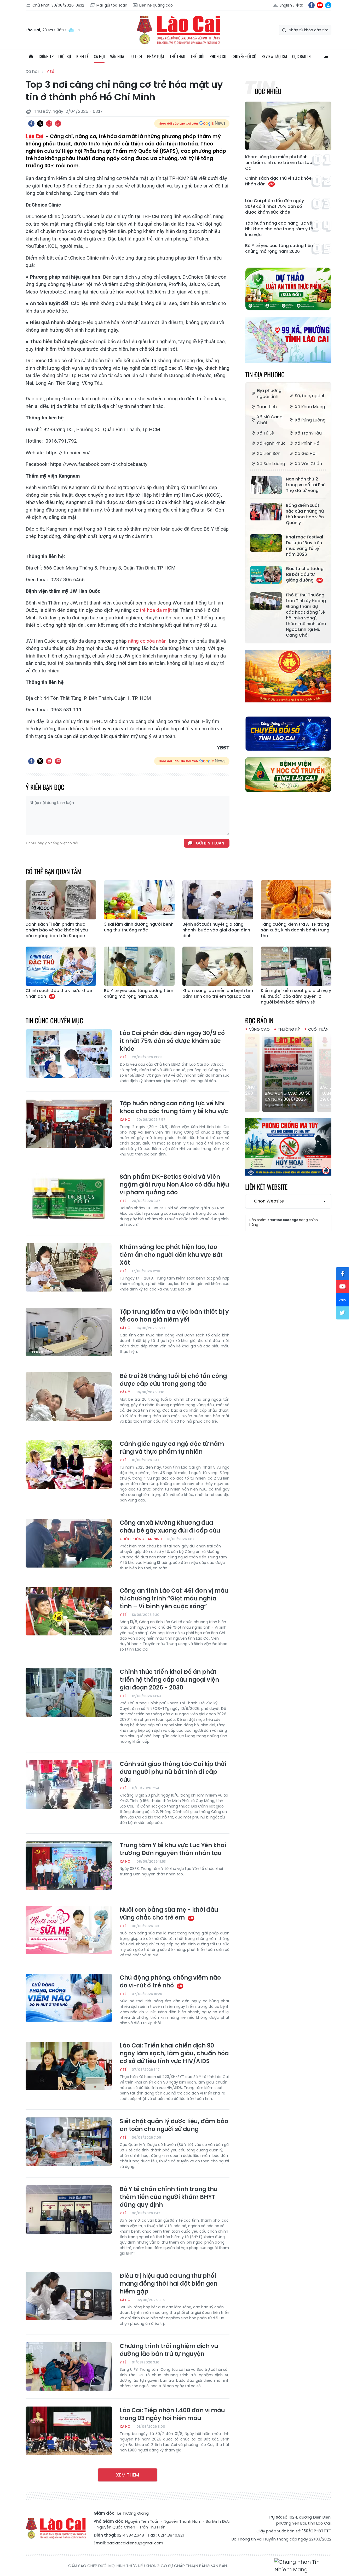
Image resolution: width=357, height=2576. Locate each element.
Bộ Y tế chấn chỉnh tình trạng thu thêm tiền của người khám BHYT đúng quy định (169, 2197)
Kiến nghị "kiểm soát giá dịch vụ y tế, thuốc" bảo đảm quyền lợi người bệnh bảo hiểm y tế (296, 996)
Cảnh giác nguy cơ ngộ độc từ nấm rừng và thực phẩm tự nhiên (172, 1448)
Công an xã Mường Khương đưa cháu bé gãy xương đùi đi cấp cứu (170, 1527)
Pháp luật (156, 56)
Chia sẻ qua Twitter (40, 124)
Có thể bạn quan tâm (54, 871)
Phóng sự (218, 56)
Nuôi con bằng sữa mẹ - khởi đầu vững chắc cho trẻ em (169, 1914)
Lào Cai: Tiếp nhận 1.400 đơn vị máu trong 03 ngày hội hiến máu (172, 2414)
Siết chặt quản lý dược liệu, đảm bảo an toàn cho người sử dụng (174, 2125)
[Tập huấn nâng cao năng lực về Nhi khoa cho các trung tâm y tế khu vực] (69, 1124)
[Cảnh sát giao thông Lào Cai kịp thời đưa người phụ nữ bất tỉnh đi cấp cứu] (69, 1785)
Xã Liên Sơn (269, 453)
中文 (300, 5)
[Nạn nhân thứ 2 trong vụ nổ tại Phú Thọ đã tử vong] (266, 485)
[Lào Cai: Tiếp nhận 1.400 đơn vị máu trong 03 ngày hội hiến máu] (69, 2431)
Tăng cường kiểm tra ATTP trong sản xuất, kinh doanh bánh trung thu (295, 930)
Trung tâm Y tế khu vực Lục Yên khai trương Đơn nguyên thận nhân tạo (173, 1849)
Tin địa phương (265, 374)
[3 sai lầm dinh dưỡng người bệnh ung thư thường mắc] (139, 900)
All (326, 56)
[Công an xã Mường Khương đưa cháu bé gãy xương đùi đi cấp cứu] (69, 1543)
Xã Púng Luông (310, 420)
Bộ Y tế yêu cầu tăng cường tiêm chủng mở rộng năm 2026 (280, 249)
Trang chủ (31, 56)
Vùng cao (259, 1029)
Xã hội (99, 56)
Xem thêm (128, 2475)
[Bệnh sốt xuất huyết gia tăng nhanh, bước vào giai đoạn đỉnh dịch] (218, 900)
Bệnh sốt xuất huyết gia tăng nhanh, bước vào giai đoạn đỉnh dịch (216, 930)
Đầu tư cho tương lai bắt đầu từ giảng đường (305, 574)
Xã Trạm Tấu (308, 433)
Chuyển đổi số (244, 56)
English (286, 5)
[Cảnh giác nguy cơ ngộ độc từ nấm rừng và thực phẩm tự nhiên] (69, 1464)
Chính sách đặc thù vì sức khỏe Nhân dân (278, 181)
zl (328, 5)
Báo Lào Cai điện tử (179, 30)
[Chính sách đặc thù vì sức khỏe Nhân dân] (61, 966)
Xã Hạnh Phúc (271, 443)
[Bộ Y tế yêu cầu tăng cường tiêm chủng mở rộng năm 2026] (139, 966)
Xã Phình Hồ (307, 443)
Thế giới (197, 56)
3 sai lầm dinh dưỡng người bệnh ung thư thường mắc (139, 927)
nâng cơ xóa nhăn (147, 641)
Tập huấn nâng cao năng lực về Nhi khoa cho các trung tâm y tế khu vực (279, 229)
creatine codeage (283, 1220)
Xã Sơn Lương (271, 464)
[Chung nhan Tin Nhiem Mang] (303, 2566)
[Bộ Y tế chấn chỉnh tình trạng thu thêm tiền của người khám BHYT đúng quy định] (69, 2210)
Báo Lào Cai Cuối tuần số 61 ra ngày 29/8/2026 (286, 1093)
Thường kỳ (289, 1029)
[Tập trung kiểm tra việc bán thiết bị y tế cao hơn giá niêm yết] (69, 1332)
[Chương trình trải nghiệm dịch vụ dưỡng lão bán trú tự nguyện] (69, 2367)
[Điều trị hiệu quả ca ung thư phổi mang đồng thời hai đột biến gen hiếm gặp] (69, 2296)
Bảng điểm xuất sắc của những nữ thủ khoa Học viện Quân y (305, 514)
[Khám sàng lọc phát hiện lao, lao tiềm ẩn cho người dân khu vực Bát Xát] (69, 1268)
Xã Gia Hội (306, 453)
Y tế (50, 71)
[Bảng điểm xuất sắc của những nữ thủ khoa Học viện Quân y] (266, 512)
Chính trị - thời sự (55, 56)
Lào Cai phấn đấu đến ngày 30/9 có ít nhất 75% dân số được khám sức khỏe (275, 207)
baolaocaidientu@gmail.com (135, 2543)
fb (312, 5)
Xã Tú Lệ (265, 433)
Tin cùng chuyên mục (54, 1020)
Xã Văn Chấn (308, 464)
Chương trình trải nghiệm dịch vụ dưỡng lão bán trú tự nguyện (169, 2350)
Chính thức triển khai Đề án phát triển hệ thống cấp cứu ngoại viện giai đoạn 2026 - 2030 (169, 1680)
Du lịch (136, 56)
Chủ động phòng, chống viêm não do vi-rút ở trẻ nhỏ (170, 1982)
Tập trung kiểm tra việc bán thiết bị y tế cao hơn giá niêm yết (174, 1316)
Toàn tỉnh (267, 407)
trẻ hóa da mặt (156, 610)
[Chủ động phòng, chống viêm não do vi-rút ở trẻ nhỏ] (69, 1998)
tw (343, 1313)
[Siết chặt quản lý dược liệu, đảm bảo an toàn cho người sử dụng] (69, 2142)
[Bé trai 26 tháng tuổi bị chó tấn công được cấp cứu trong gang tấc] (69, 1396)
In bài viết (49, 124)
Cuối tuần (318, 1029)
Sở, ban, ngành (310, 396)
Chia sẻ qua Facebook (31, 124)
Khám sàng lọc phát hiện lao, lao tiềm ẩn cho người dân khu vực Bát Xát (171, 1255)
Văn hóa (117, 56)
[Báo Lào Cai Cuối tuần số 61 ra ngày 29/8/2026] (288, 1073)
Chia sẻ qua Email (58, 124)
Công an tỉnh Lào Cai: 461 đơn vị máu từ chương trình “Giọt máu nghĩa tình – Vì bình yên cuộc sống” (174, 1599)
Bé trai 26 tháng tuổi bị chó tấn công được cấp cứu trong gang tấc (173, 1380)
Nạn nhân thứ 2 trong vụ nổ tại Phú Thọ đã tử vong (306, 485)
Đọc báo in (301, 56)
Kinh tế (82, 56)
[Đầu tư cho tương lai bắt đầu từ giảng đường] (266, 575)
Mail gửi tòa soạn (112, 5)
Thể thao (177, 56)
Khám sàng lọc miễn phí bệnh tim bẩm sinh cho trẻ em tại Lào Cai (279, 163)
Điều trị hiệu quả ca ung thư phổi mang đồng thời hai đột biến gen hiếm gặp (169, 2284)
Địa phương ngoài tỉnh (269, 394)
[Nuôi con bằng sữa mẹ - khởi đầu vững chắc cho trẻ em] (69, 1930)
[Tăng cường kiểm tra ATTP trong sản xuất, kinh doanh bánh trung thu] (296, 900)
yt (320, 5)
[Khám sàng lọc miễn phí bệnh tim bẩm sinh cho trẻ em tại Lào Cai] (288, 126)
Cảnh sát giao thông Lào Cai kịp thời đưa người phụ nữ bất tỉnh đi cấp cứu (173, 1772)
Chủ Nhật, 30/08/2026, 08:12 (58, 5)
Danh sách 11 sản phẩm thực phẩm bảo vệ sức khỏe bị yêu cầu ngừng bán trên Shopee (57, 930)
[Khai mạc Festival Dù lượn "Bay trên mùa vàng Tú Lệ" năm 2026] (266, 543)
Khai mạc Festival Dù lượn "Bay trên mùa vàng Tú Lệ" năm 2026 (304, 546)
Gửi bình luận (210, 843)
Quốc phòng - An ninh (141, 1539)
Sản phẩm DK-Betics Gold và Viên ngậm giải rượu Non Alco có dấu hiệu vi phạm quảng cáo (174, 1185)
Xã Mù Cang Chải (270, 420)
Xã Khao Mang (310, 407)
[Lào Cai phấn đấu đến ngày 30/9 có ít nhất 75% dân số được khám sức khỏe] (69, 1054)
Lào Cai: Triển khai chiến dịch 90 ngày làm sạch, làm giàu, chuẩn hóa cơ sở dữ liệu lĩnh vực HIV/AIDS (174, 2053)
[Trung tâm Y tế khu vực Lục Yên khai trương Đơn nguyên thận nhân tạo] (69, 1866)
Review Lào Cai (274, 56)
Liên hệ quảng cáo (156, 5)
